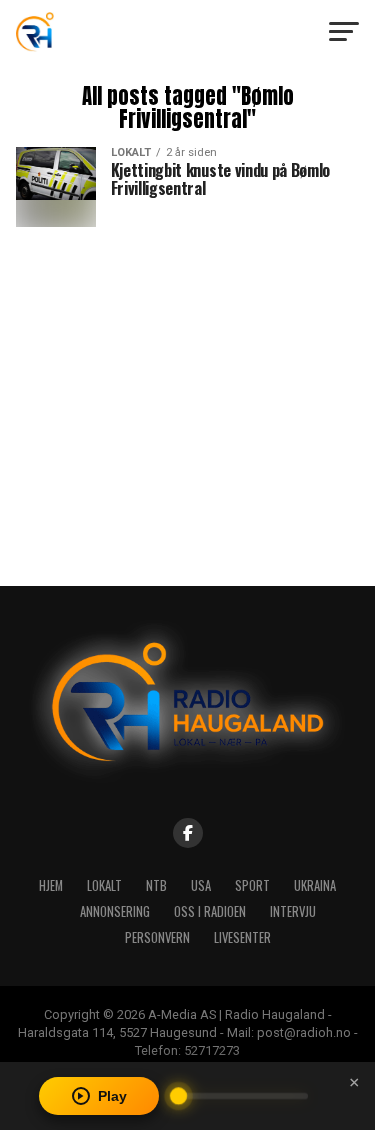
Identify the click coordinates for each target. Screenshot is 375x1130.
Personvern (157, 937)
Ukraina (315, 885)
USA (201, 885)
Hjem (51, 885)
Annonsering (115, 911)
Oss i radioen (210, 911)
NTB (156, 885)
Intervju (293, 911)
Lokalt (104, 885)
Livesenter (242, 937)
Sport (252, 885)
